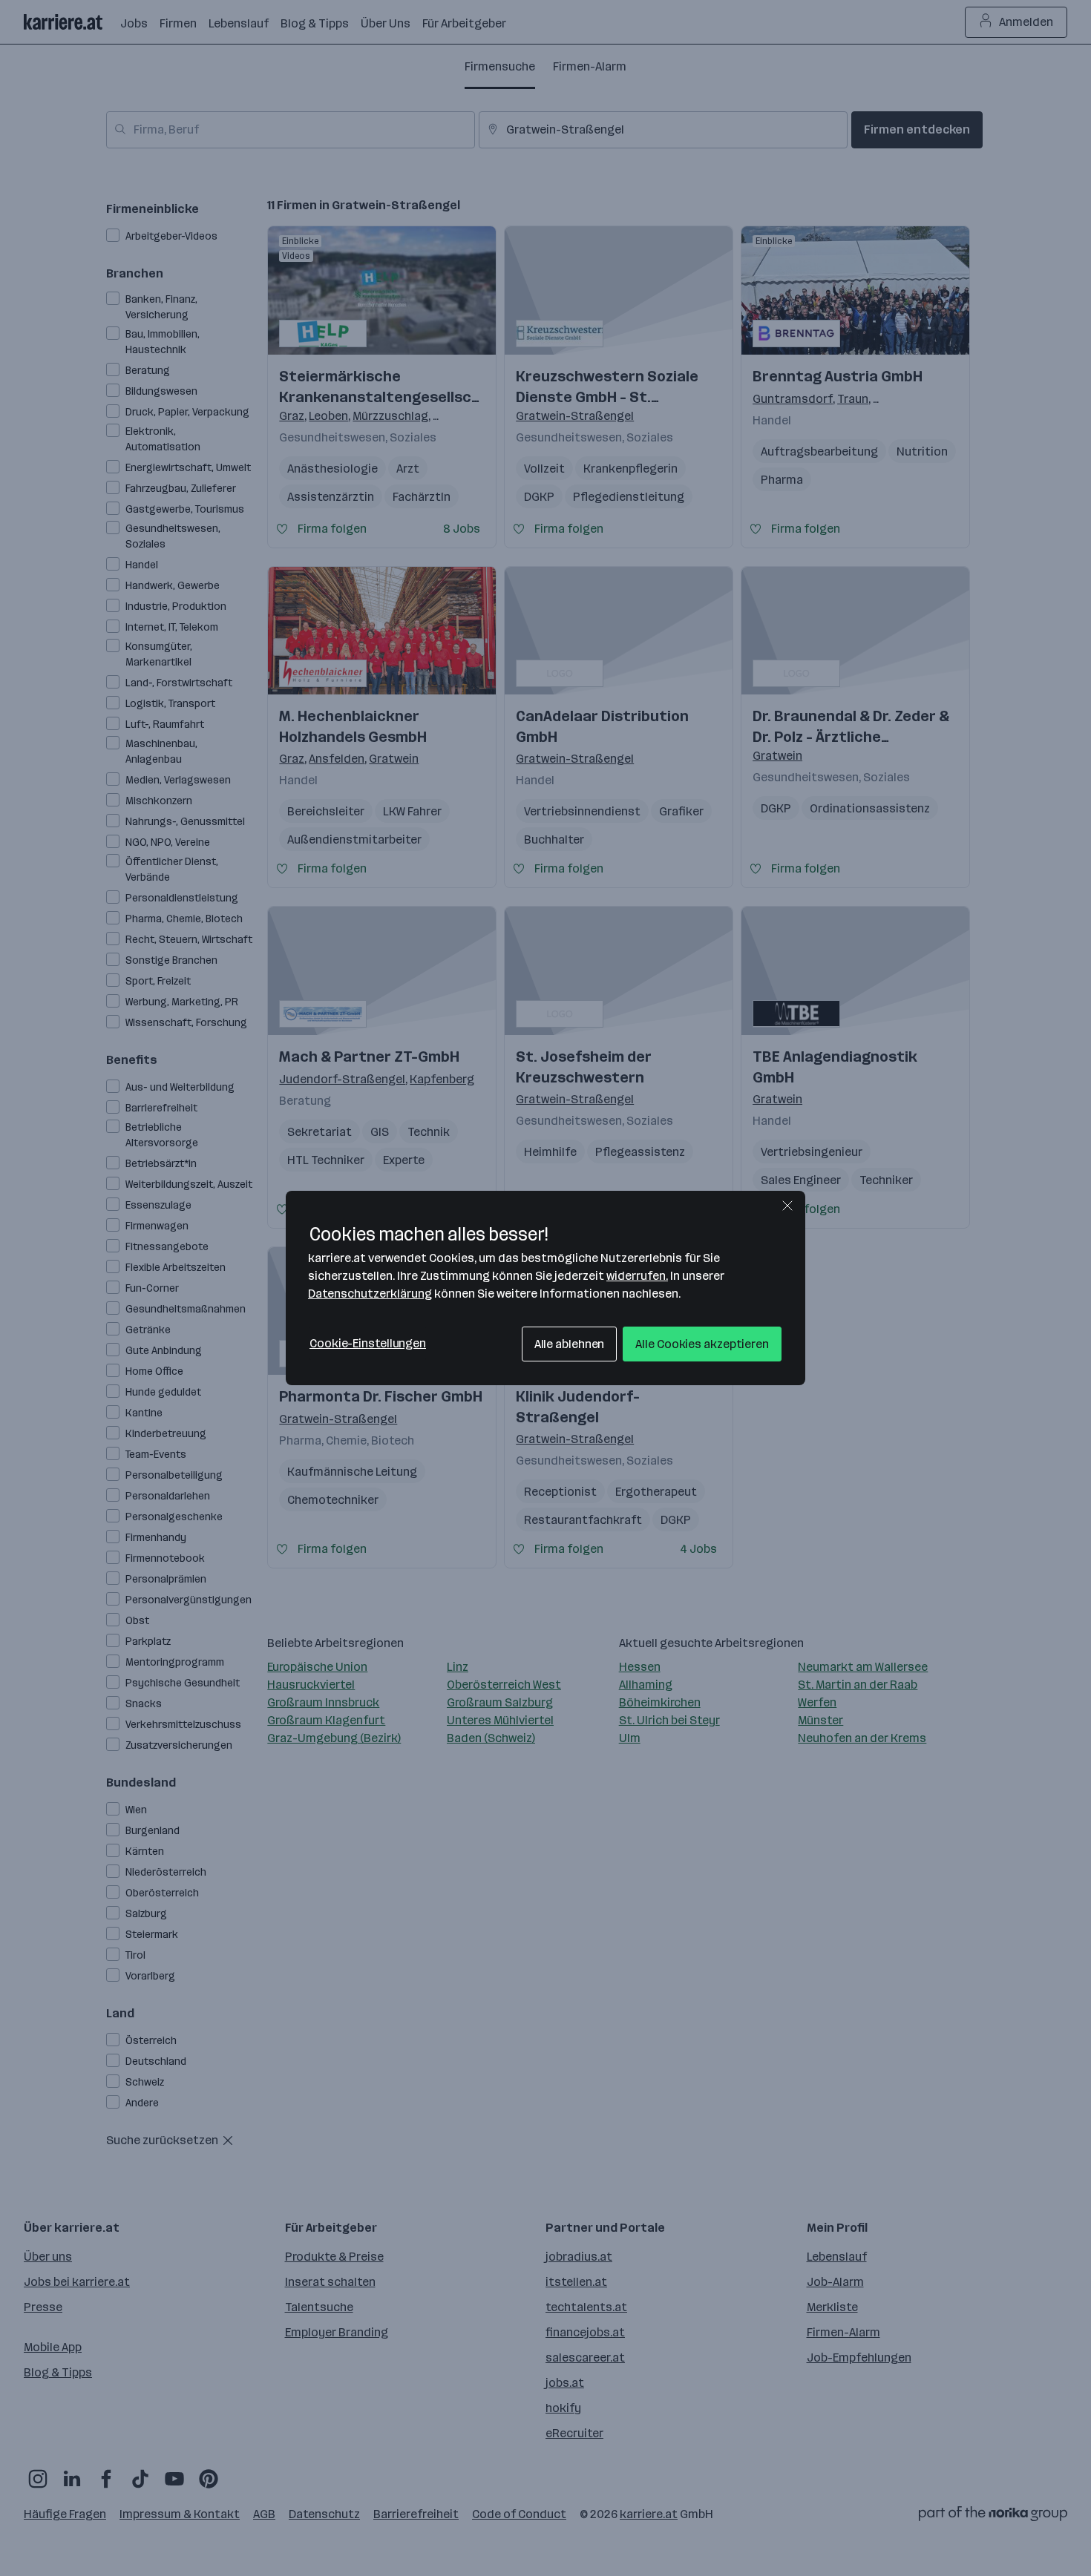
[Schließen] (787, 1206)
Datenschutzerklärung (370, 1294)
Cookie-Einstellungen (368, 1343)
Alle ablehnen (570, 1344)
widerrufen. (637, 1276)
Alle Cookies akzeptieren (702, 1344)
